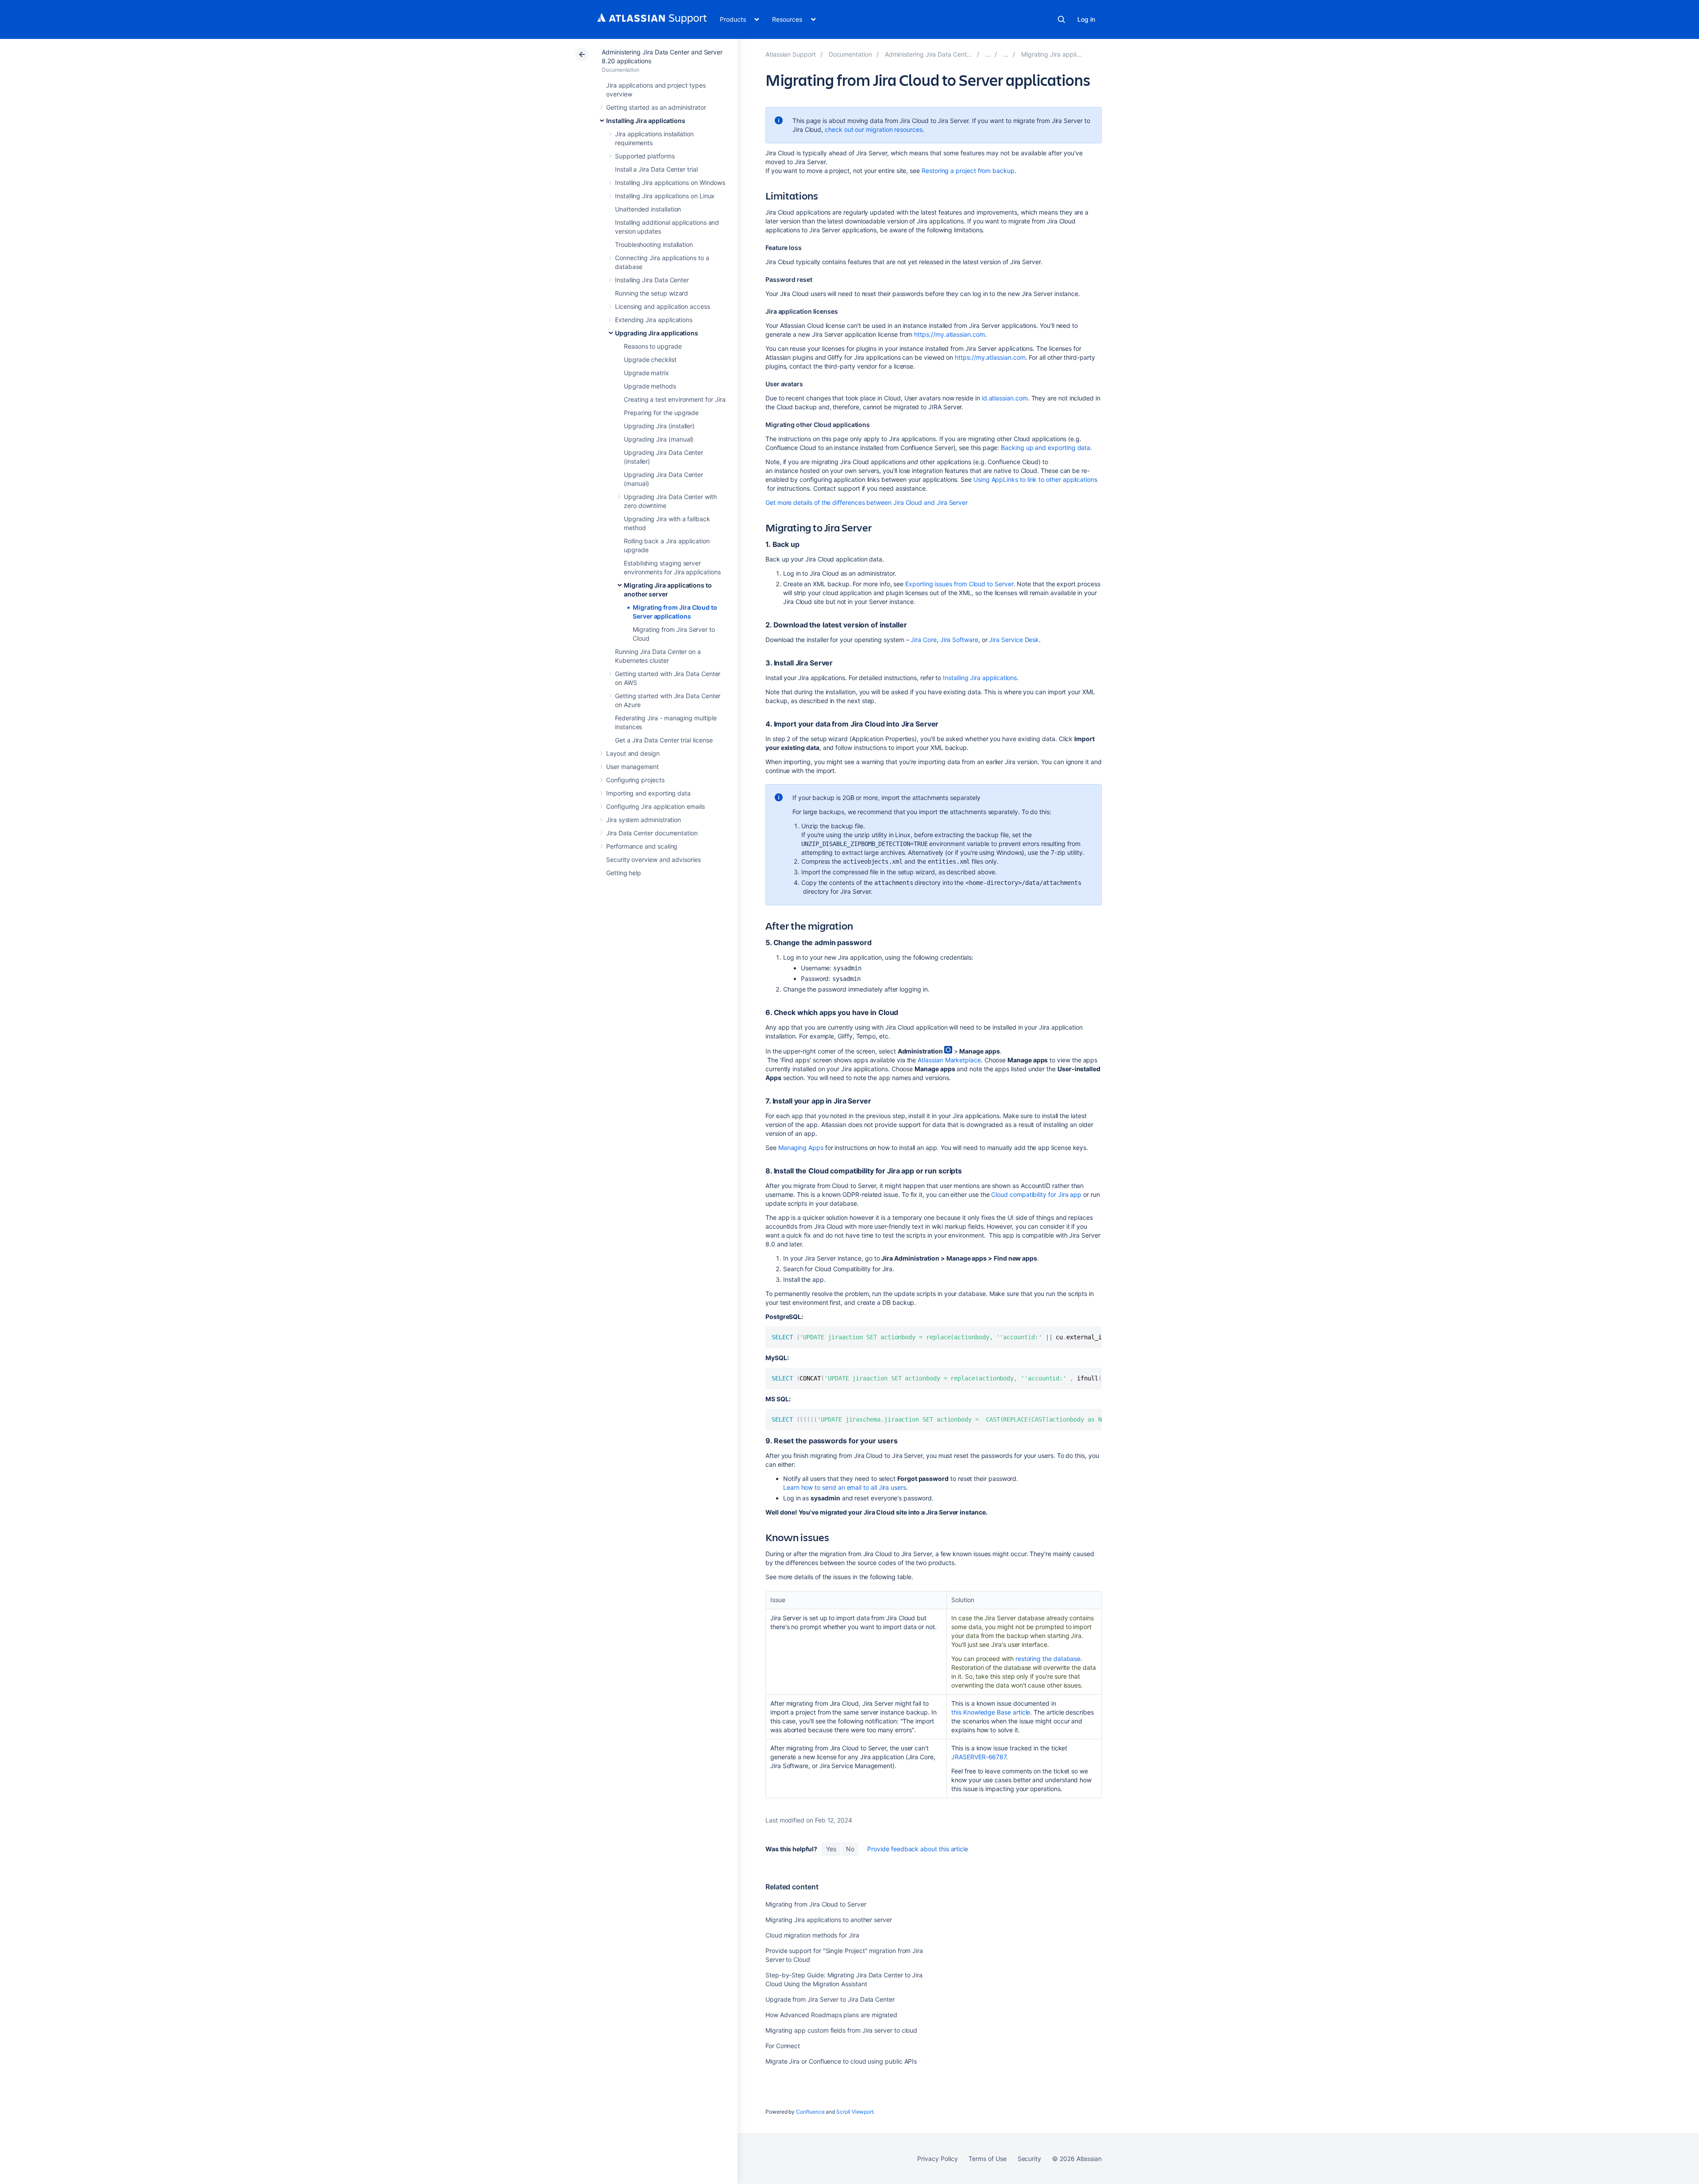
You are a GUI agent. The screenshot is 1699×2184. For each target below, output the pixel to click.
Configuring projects (635, 780)
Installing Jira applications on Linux (665, 196)
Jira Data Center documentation (652, 833)
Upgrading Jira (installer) (659, 426)
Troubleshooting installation (654, 244)
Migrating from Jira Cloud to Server (816, 1904)
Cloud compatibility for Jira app (1036, 1194)
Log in (1086, 19)
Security (1029, 2159)
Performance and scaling (642, 846)
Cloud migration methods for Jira (812, 1935)
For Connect (783, 2046)
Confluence (810, 2112)
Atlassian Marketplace (949, 1060)
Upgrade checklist (650, 360)
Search (1061, 19)
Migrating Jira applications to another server (829, 1920)
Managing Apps (801, 1148)
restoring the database (1048, 1659)
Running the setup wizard (652, 293)
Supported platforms (645, 156)
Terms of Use (987, 2159)
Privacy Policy (937, 2159)
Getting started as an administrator (656, 107)
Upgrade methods (650, 386)
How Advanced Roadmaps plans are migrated (831, 2015)
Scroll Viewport (855, 2112)
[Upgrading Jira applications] (1006, 54)
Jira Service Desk (1014, 640)
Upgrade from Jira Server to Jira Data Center (830, 1999)
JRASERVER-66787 (979, 1757)
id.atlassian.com (1005, 398)
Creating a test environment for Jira (675, 399)
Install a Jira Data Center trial (656, 169)
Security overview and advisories (653, 859)
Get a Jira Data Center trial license (664, 740)
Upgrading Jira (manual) (659, 439)
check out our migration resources (874, 129)
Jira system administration (644, 820)
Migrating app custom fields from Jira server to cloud (841, 2030)
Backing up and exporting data (1046, 448)
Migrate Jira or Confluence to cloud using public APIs (841, 2061)
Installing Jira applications (646, 121)
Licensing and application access (663, 306)
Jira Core (923, 640)
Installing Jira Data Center (652, 280)
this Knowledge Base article (991, 1712)
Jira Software (959, 640)
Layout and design (633, 753)
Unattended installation (648, 209)
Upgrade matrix (646, 373)
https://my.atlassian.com (949, 334)
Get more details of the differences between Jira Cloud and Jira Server (867, 502)
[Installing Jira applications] (988, 54)
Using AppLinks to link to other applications (1035, 479)
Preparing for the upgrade (661, 413)
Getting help (624, 873)
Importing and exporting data (648, 793)
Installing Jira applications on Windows (670, 183)
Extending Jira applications (654, 320)
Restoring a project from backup (968, 171)
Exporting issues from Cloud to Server (959, 584)
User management (632, 767)
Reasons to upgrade (653, 346)
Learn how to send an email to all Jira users (845, 1487)
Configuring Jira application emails (655, 806)
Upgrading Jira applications (657, 333)
